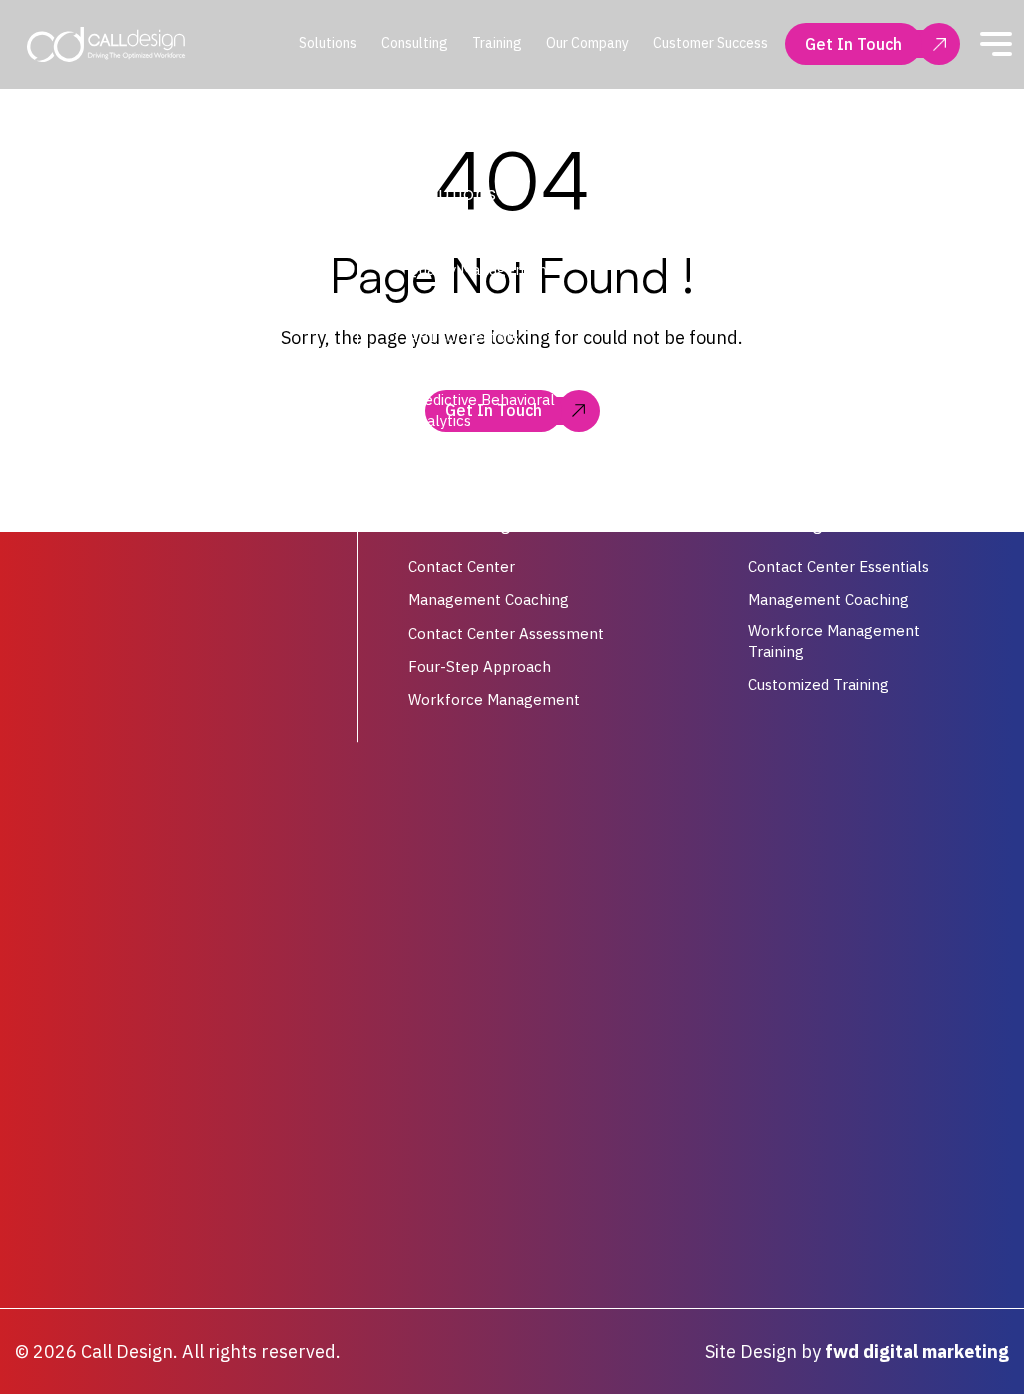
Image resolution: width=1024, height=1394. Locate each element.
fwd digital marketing (917, 1351)
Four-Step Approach (479, 666)
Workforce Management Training (834, 641)
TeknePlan (446, 453)
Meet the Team (802, 269)
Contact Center (461, 567)
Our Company (587, 43)
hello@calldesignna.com (143, 379)
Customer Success (710, 43)
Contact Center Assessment (506, 633)
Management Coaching (488, 600)
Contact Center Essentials (838, 567)
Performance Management (503, 303)
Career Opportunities (821, 369)
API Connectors (463, 336)
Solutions (328, 43)
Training (497, 43)
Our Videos (785, 236)
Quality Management (480, 269)
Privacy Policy (795, 336)
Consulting (414, 43)
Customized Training (818, 684)
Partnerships (792, 303)
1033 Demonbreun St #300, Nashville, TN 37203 (151, 330)
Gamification (451, 369)
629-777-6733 (108, 419)
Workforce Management (494, 236)
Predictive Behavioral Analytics (481, 410)
